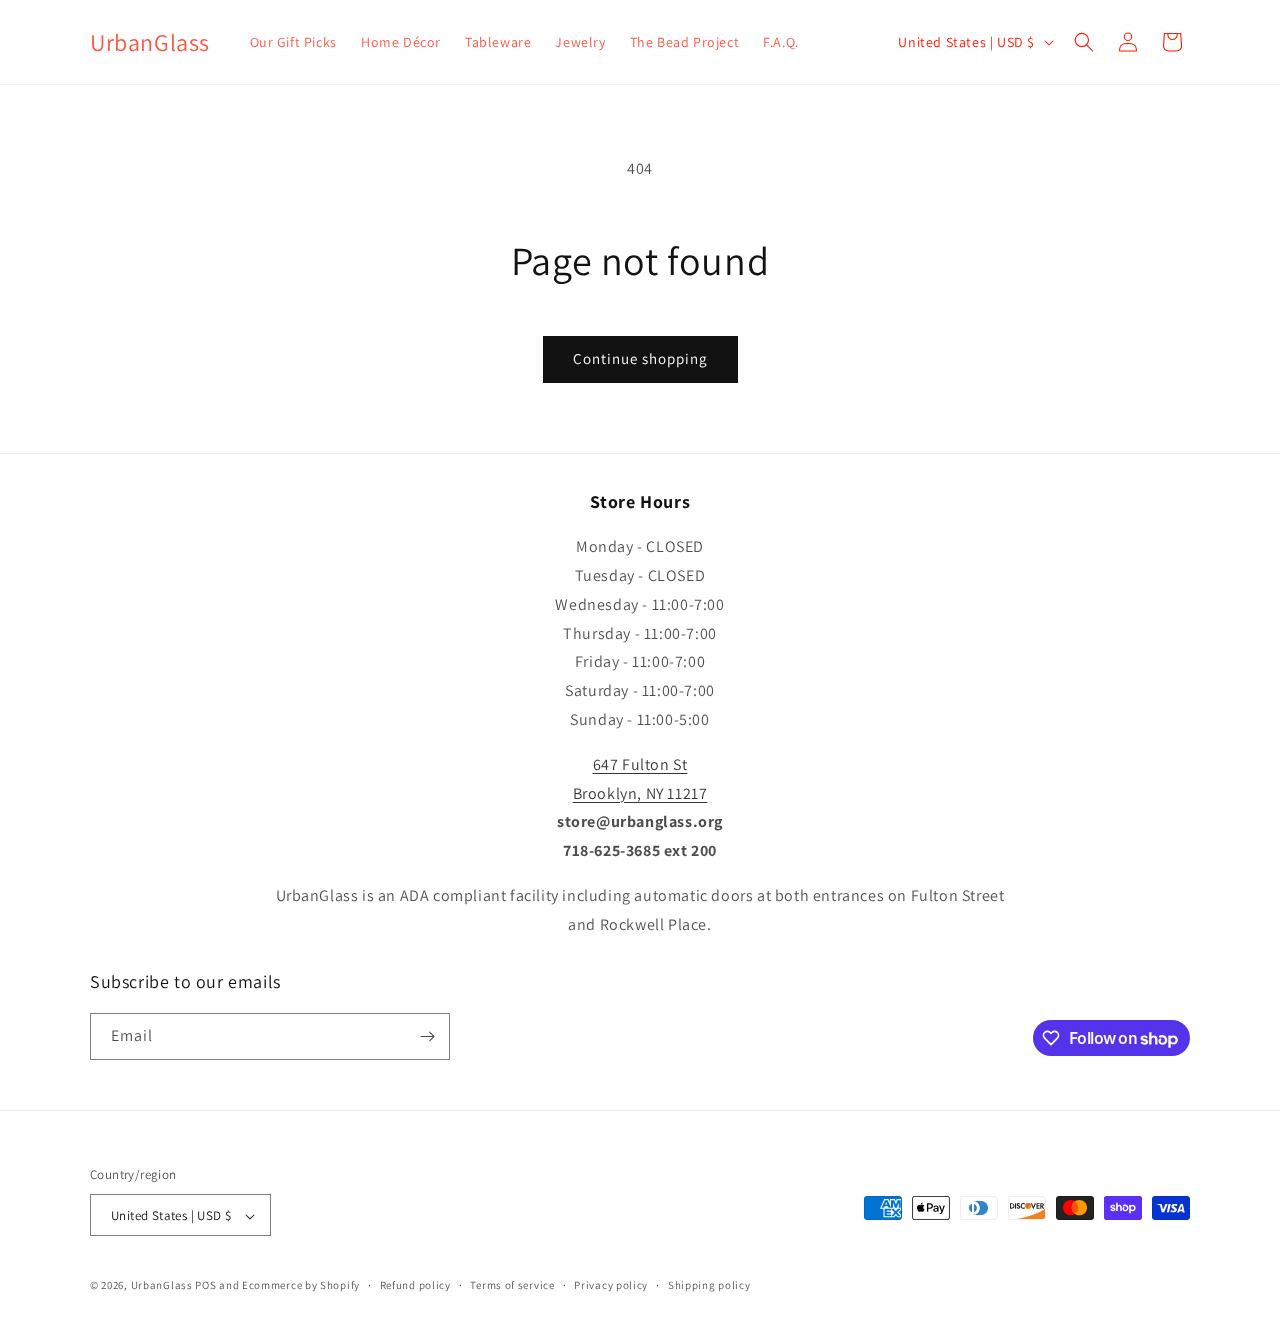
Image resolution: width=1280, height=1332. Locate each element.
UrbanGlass (162, 1286)
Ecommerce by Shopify (301, 1286)
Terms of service (512, 1285)
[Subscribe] (427, 1036)
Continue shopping (640, 358)
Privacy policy (611, 1285)
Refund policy (415, 1285)
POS (205, 1286)
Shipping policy (709, 1285)
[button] (1084, 42)
